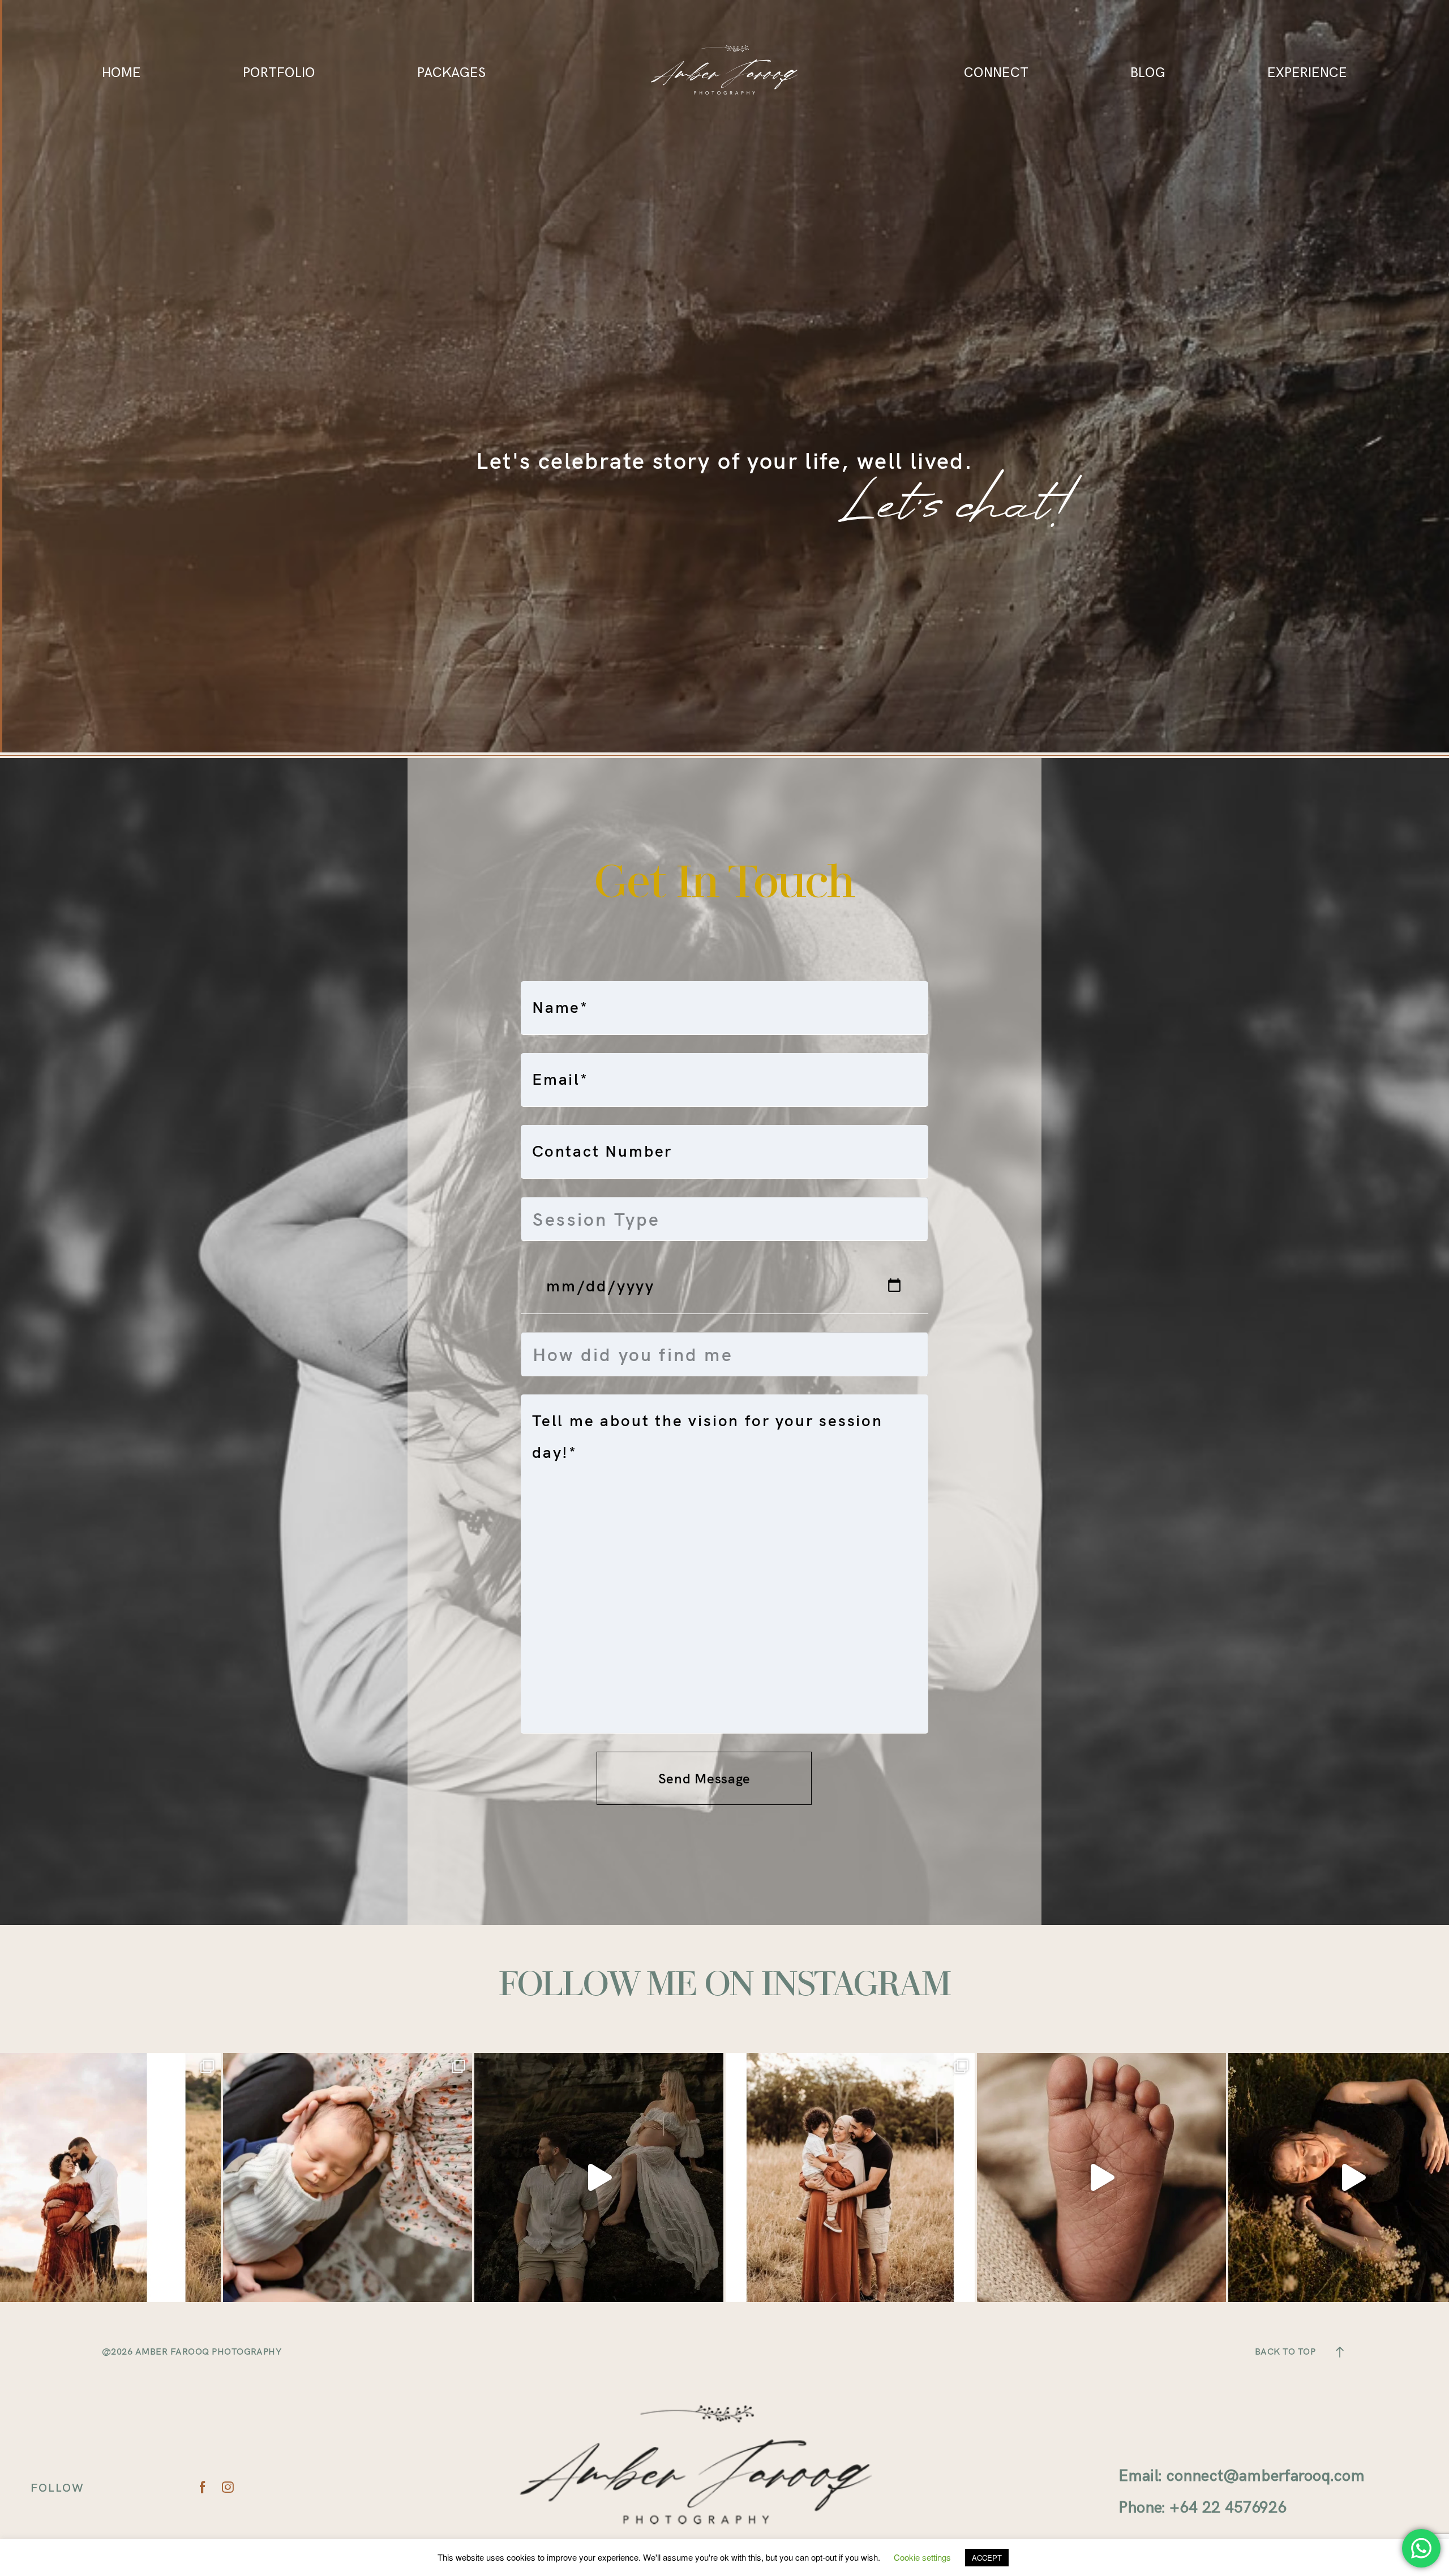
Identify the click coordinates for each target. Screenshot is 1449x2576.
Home (121, 72)
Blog (1148, 72)
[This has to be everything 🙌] (348, 2177)
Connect (996, 72)
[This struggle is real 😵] (1101, 2177)
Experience (1307, 72)
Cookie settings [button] (922, 2557)
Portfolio (279, 72)
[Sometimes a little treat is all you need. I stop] (599, 2177)
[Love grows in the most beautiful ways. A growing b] (850, 2177)
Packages (451, 72)
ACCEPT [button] (987, 2558)
